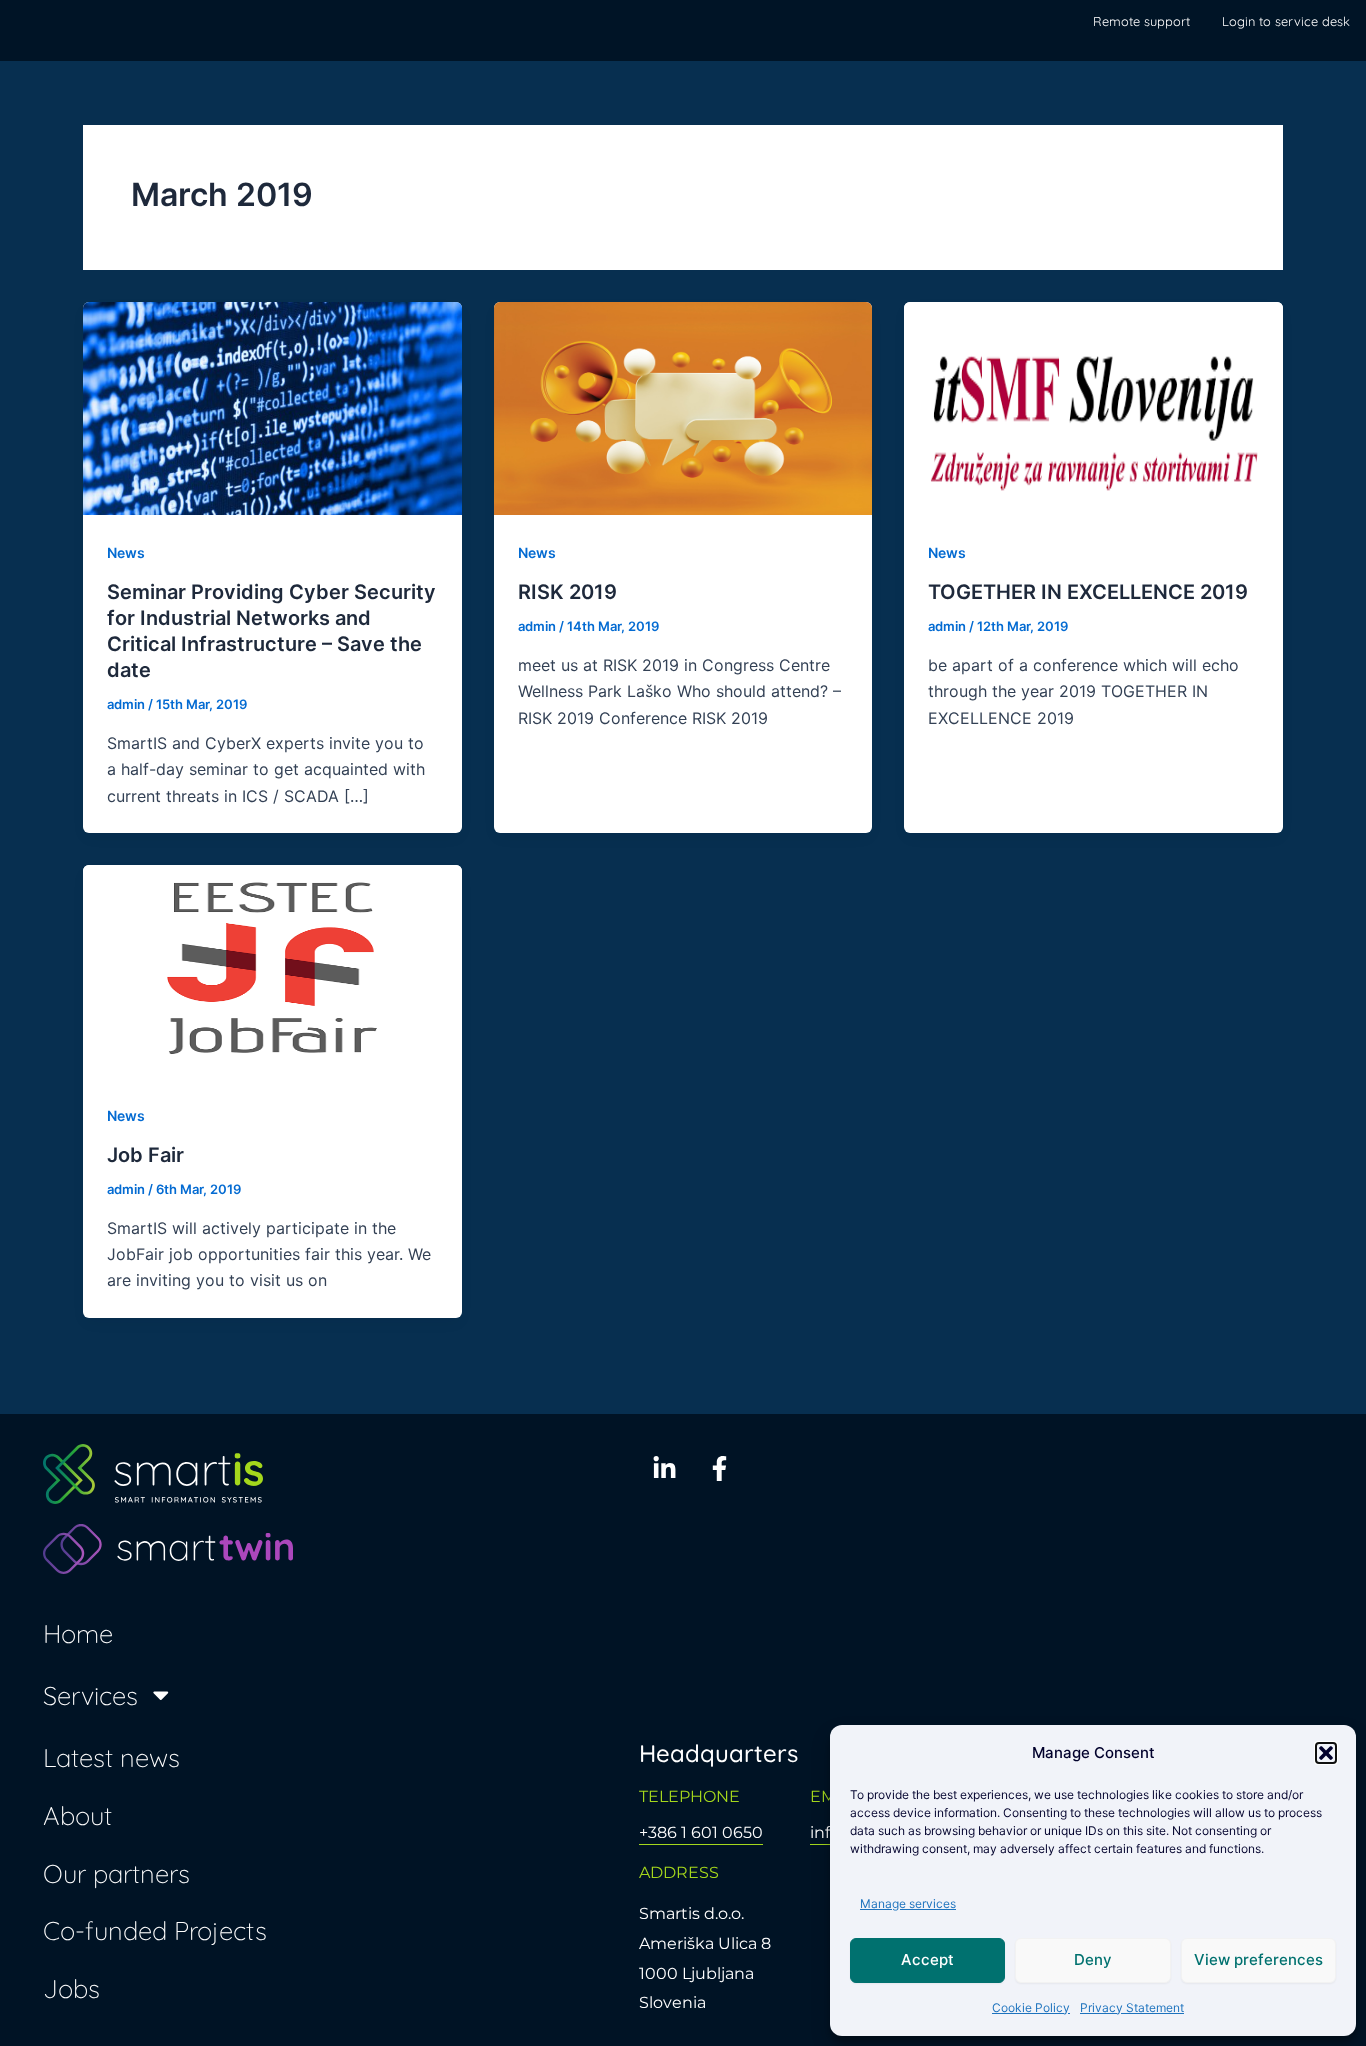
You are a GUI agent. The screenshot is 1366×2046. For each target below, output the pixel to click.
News (126, 552)
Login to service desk (1286, 21)
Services (90, 1695)
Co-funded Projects (155, 1930)
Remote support (1141, 21)
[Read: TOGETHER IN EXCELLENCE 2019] (1093, 407)
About (77, 1815)
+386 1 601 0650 (701, 1832)
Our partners (116, 1873)
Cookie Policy (1031, 2007)
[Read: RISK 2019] (683, 407)
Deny (1093, 1959)
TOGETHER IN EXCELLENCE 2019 (1088, 592)
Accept (927, 1959)
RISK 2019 (567, 592)
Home (78, 1633)
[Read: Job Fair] (272, 970)
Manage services (908, 1903)
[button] (1326, 1753)
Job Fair (145, 1155)
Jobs (71, 1988)
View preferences (1258, 1959)
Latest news (111, 1757)
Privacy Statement (1132, 2007)
